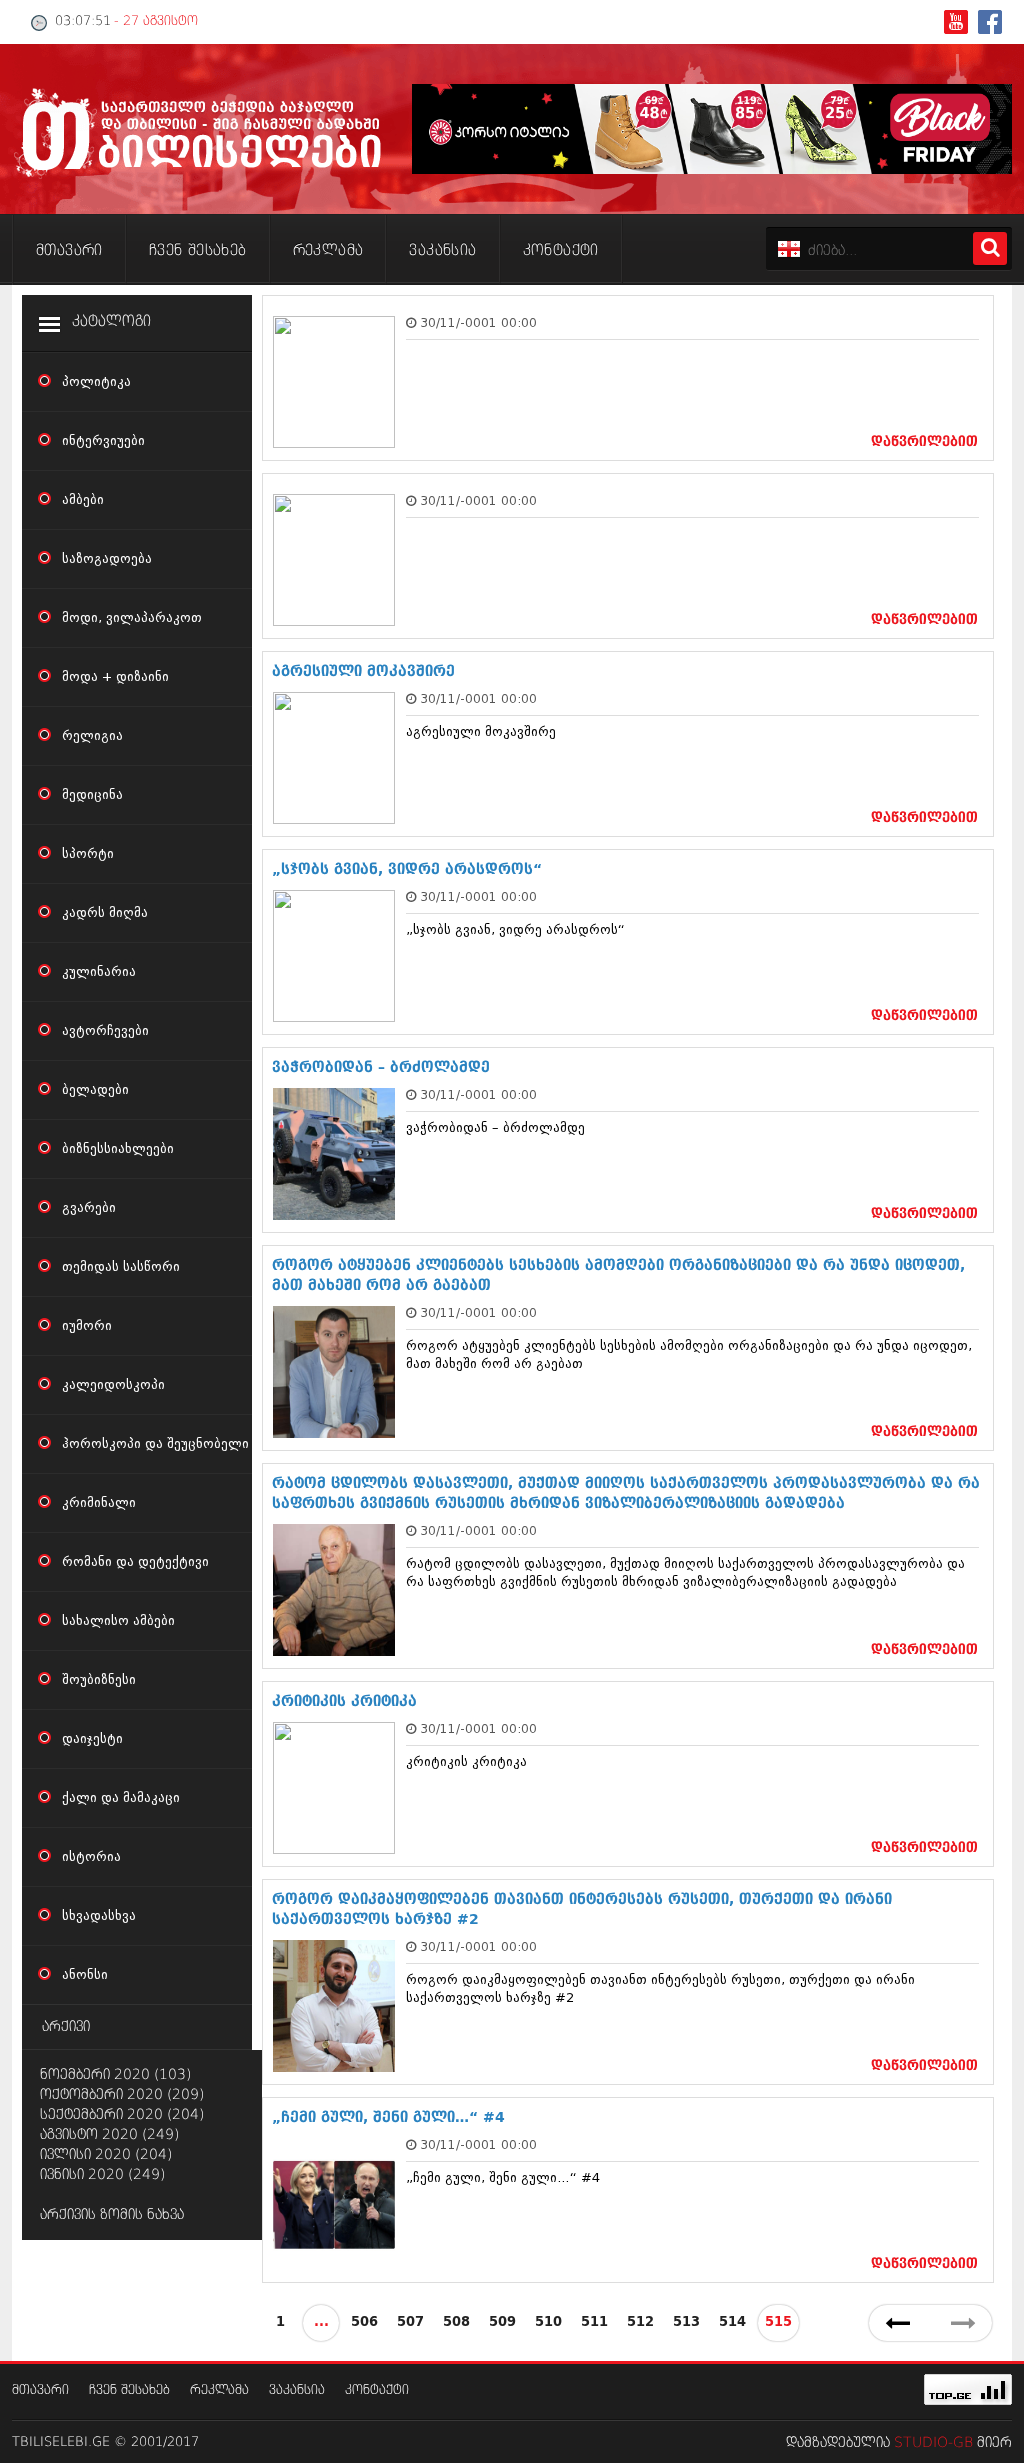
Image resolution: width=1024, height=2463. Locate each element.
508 (456, 2322)
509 (502, 2322)
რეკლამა (219, 2390)
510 (548, 2322)
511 (594, 2322)
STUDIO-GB (933, 2443)
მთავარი (40, 2390)
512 (640, 2322)
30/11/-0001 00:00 (478, 322)
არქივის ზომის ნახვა (112, 2215)
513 (686, 2322)
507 (410, 2322)
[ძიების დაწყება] (990, 248)
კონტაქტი (377, 2390)
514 (732, 2322)
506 (364, 2322)
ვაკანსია (297, 2390)
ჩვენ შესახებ (129, 2390)
